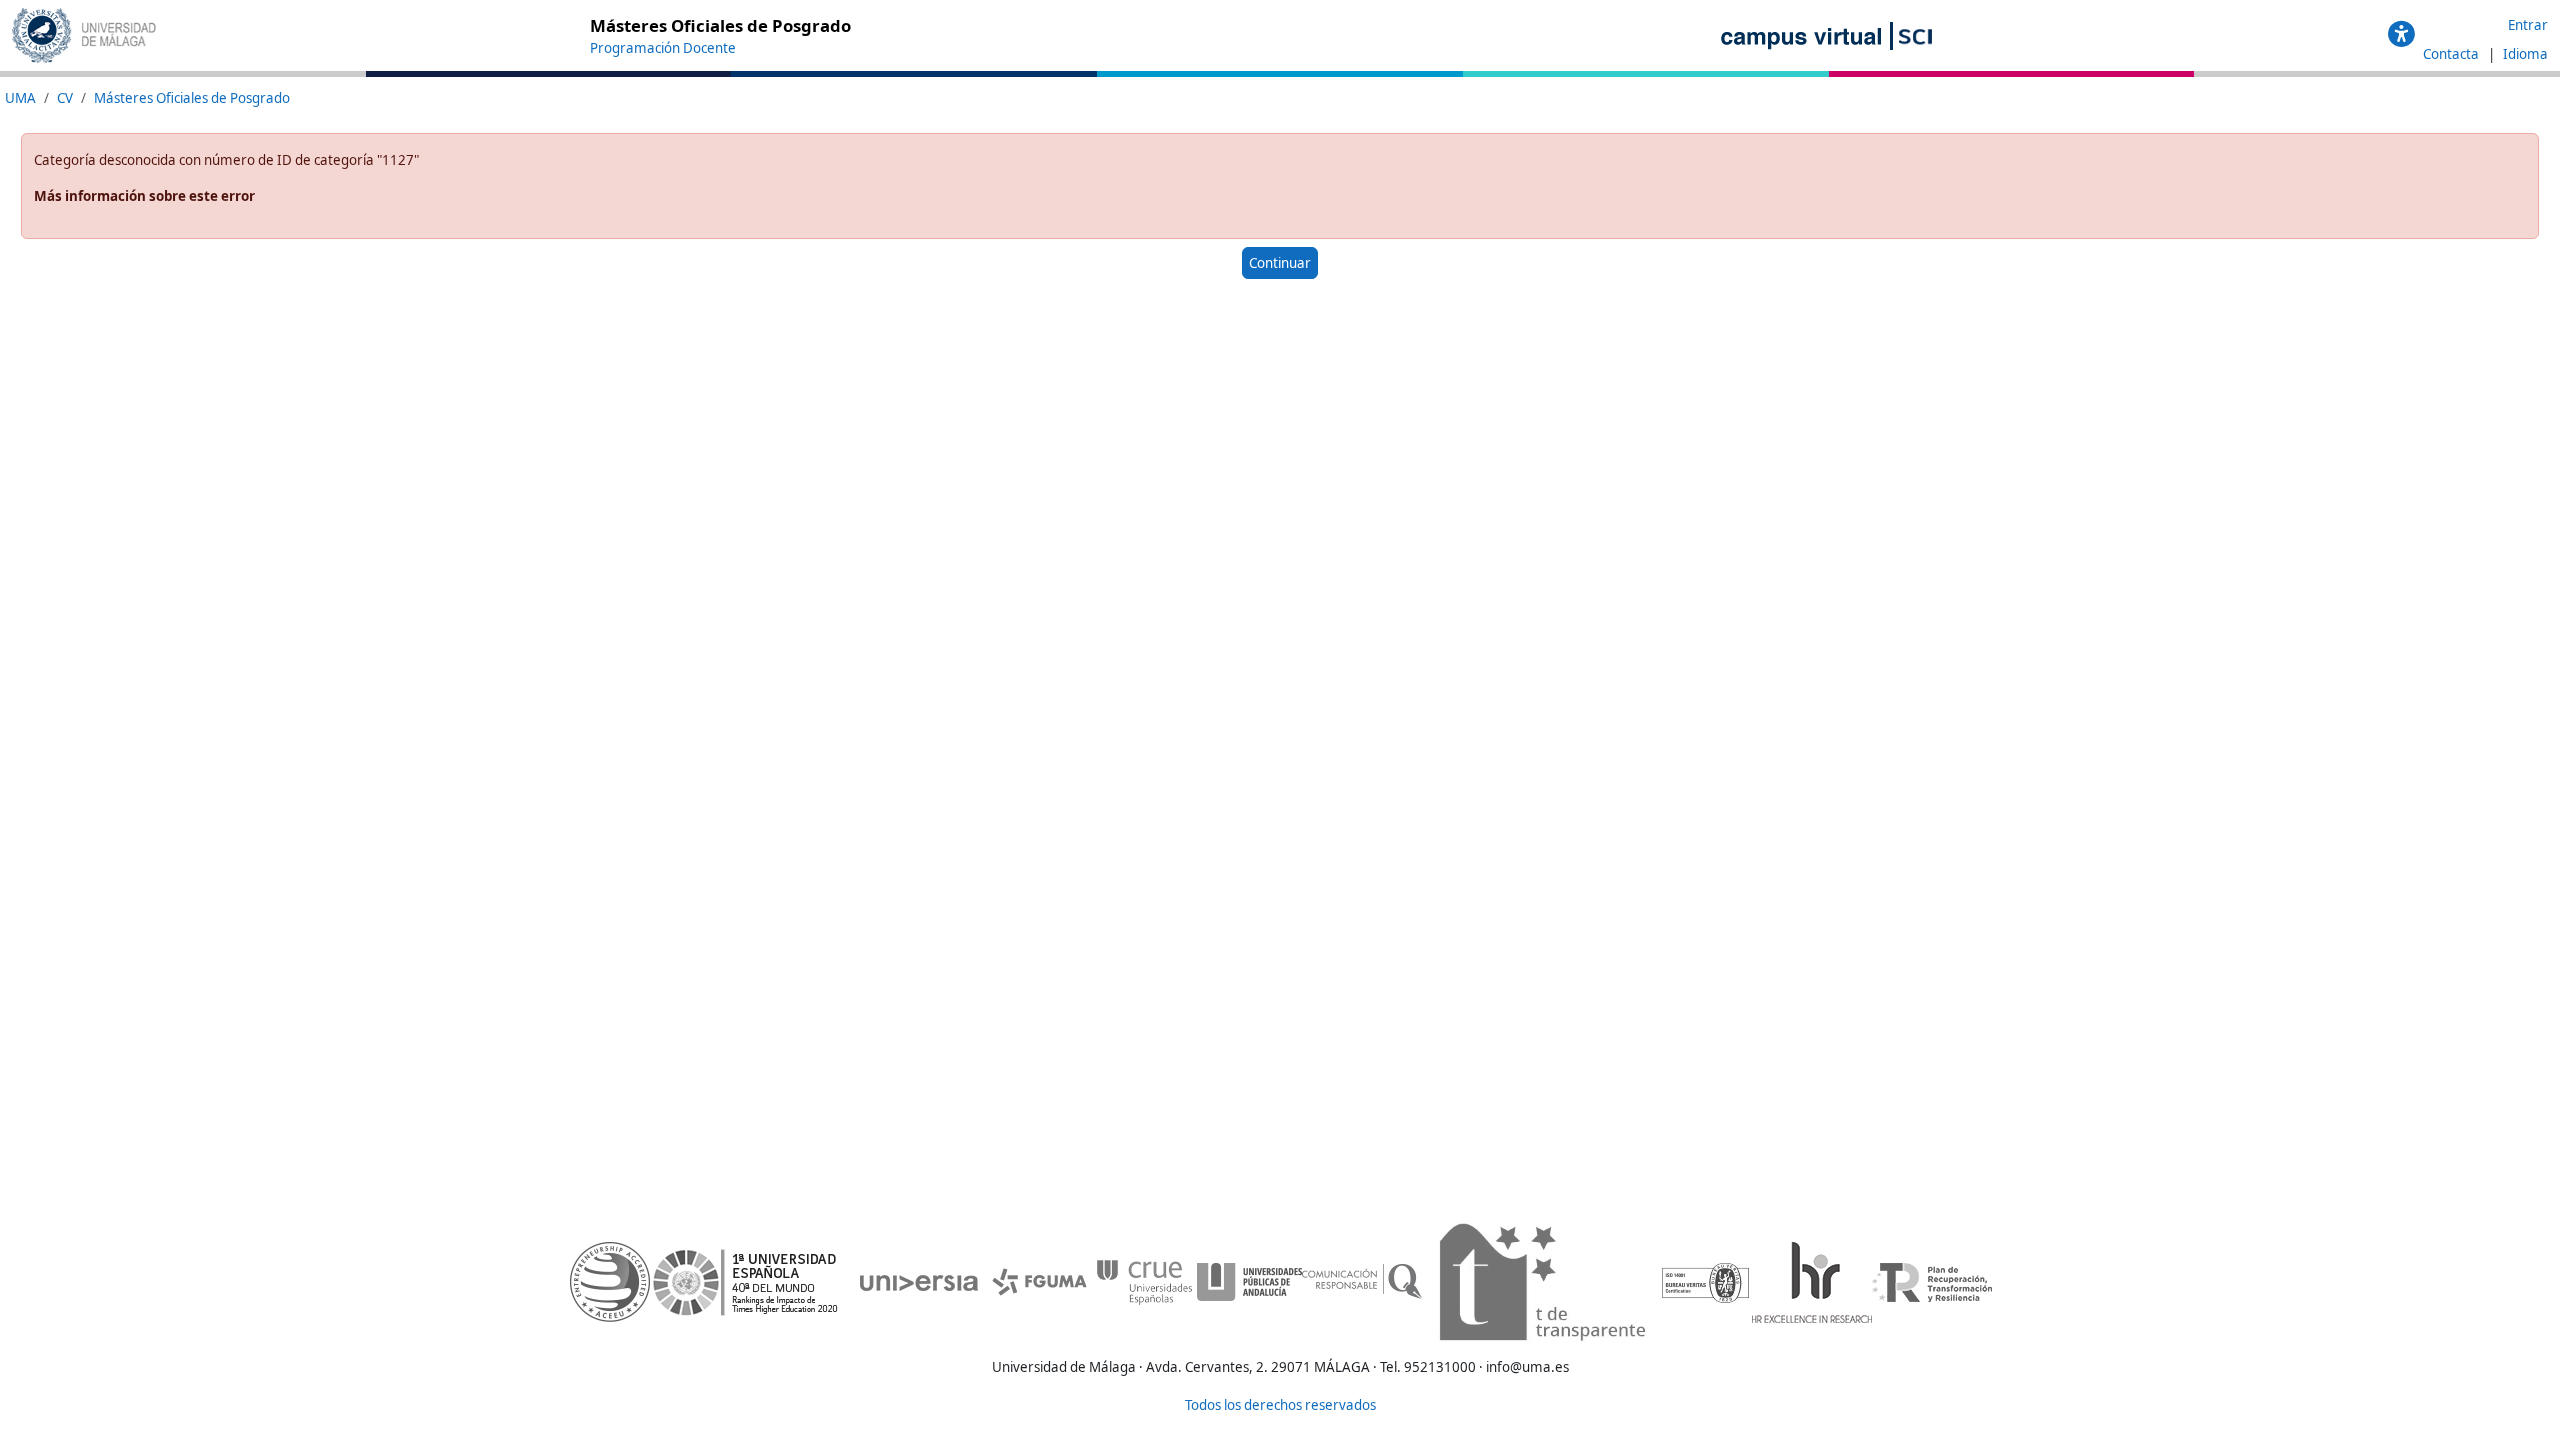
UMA (20, 98)
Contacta (2452, 54)
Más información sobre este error (144, 196)
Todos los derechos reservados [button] (1280, 1405)
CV (65, 98)
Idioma (2525, 54)
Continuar (1280, 263)
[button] (2401, 35)
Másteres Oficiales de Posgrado (192, 98)
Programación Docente (663, 48)
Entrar (2528, 25)
